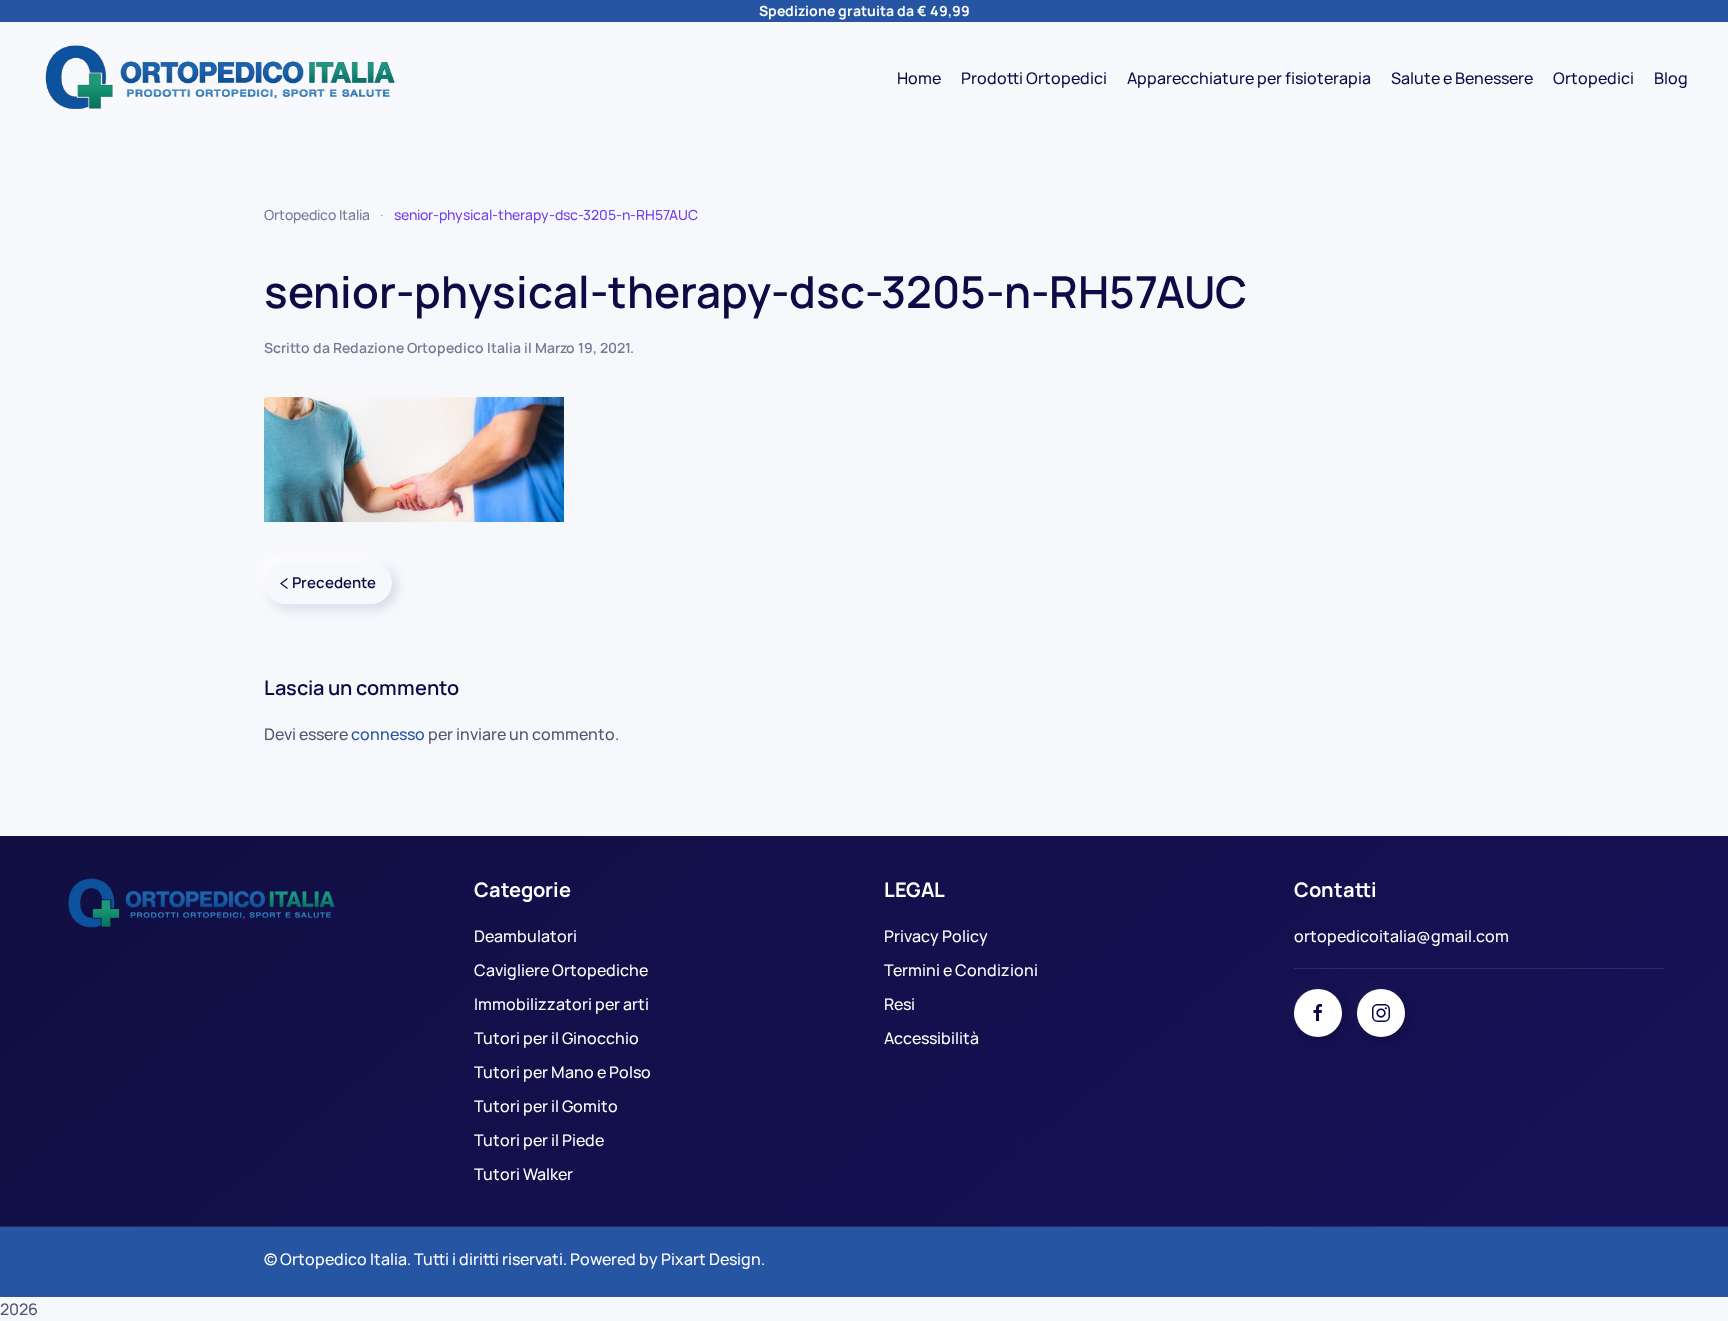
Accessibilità (931, 1038)
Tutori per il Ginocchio (556, 1038)
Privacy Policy (936, 936)
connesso (388, 734)
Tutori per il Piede (539, 1140)
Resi (899, 1004)
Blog (1671, 78)
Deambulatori (525, 936)
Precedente (334, 582)
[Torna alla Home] (220, 78)
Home (919, 78)
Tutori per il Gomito (546, 1106)
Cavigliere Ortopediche (561, 970)
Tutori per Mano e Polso (562, 1072)
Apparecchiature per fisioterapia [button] (1249, 78)
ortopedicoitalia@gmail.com (1401, 936)
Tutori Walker (523, 1174)
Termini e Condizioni (961, 970)
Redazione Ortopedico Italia (427, 347)
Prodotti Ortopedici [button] (1034, 78)
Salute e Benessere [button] (1462, 78)
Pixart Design (711, 1259)
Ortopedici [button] (1593, 78)
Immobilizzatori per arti (561, 1004)
